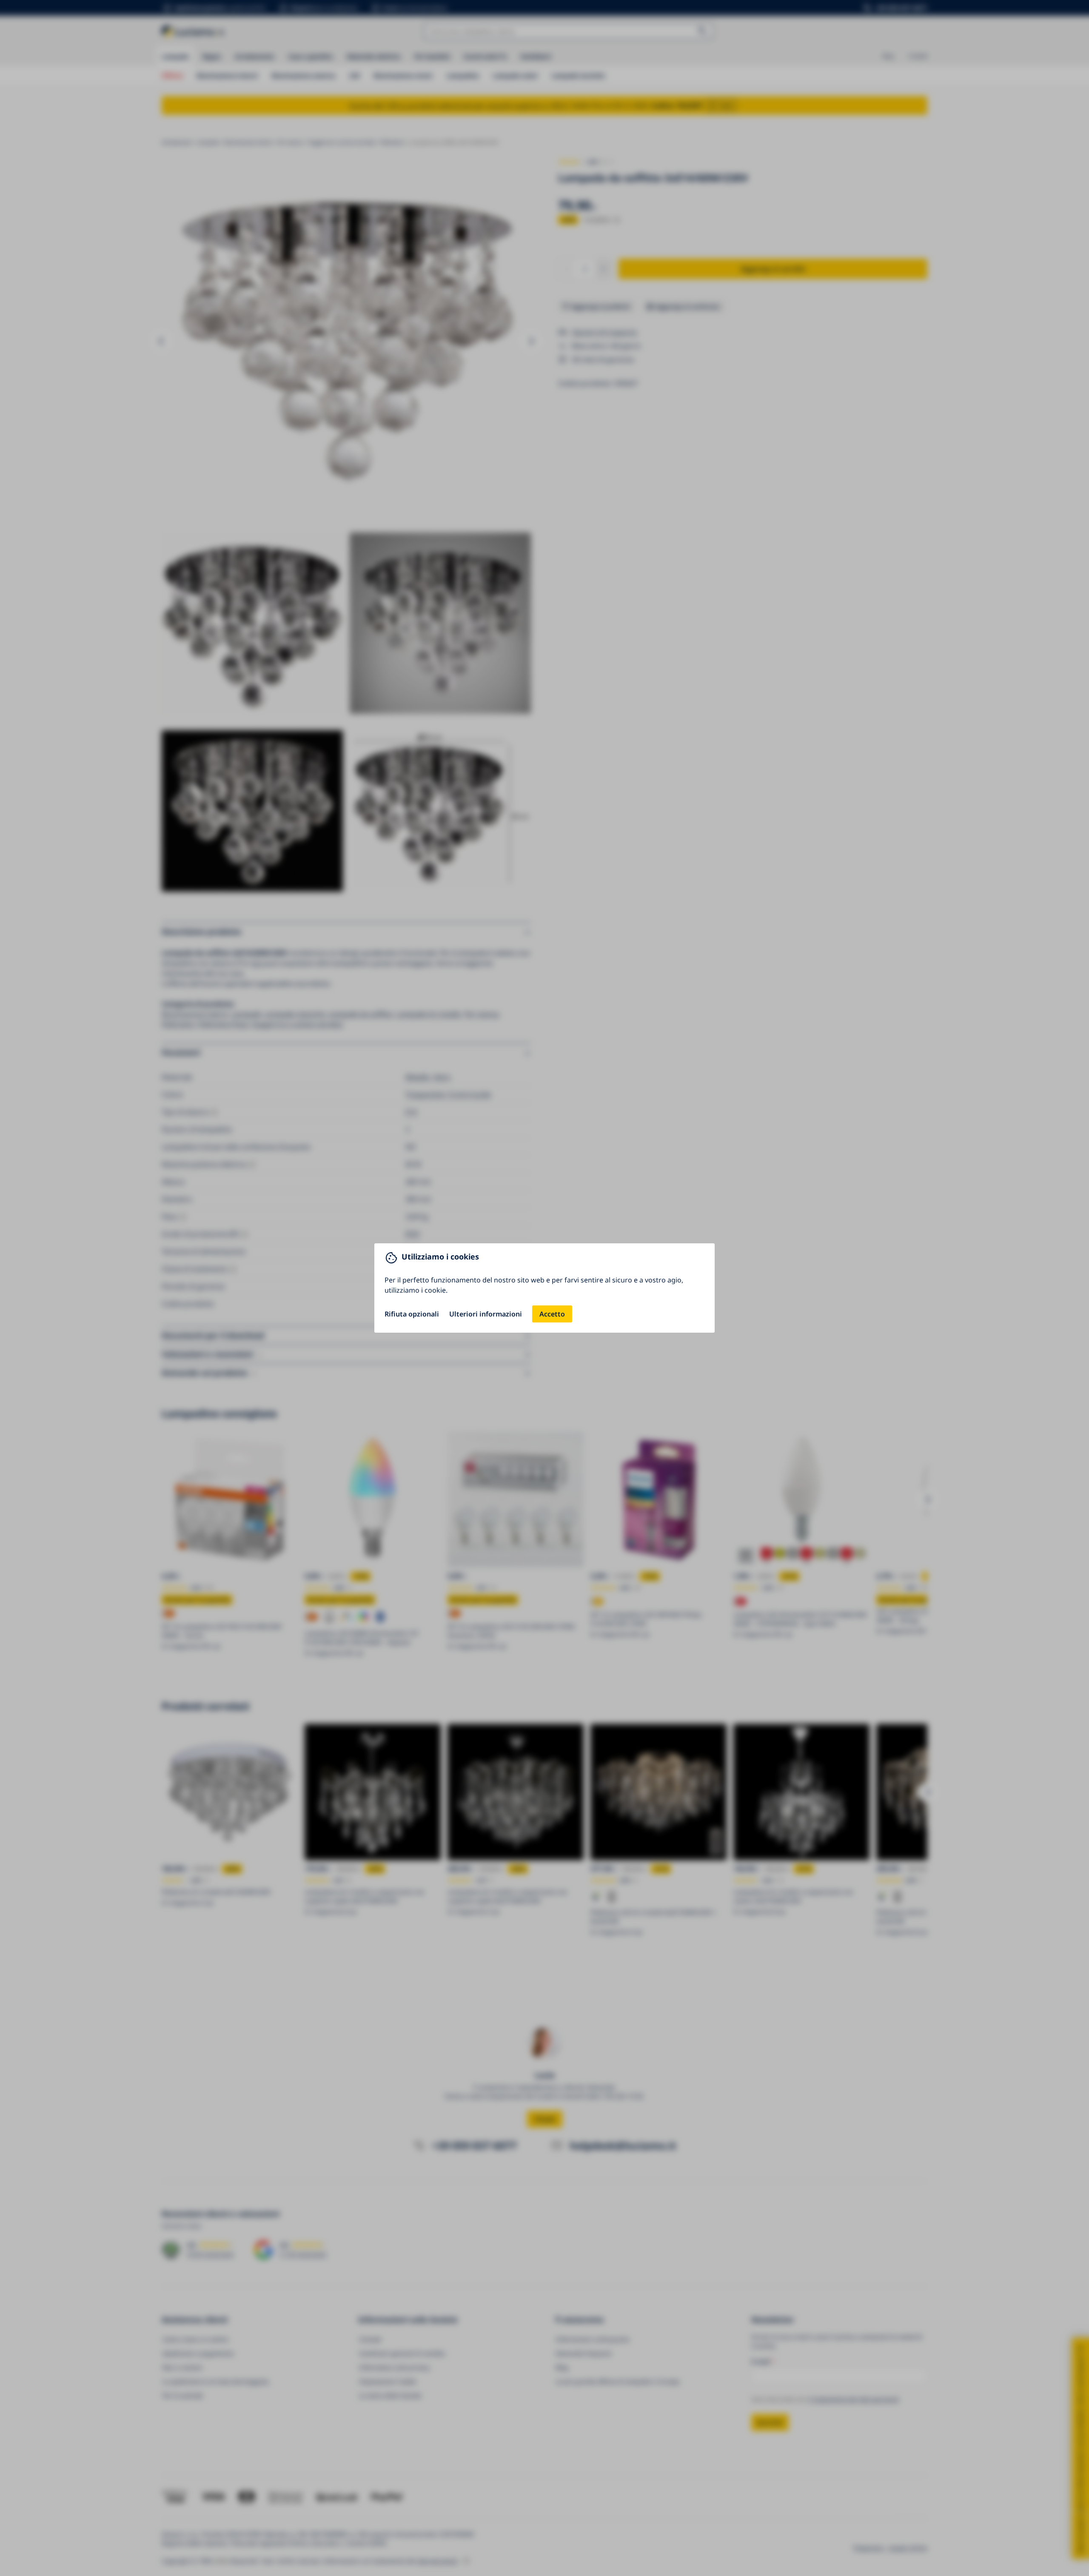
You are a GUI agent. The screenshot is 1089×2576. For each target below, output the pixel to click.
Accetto (552, 1314)
